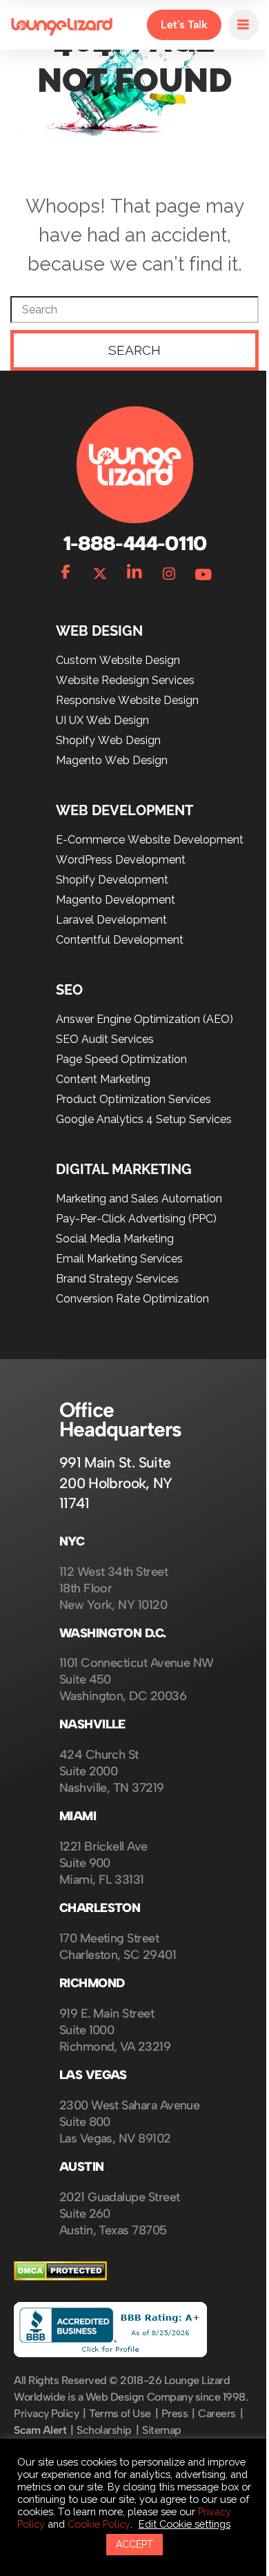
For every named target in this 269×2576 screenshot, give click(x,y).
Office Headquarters (120, 1413)
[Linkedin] (130, 565)
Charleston (100, 1902)
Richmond (92, 1977)
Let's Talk (174, 25)
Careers (217, 2424)
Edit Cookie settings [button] (67, 2524)
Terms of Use (120, 2424)
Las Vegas (93, 2069)
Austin (82, 2161)
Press (175, 2424)
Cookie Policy (205, 2511)
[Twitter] (95, 565)
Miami (78, 1810)
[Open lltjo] (233, 25)
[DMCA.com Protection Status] (60, 2271)
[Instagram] (164, 565)
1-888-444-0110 (129, 537)
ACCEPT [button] (130, 2544)
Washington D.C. (113, 1627)
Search (130, 344)
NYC (72, 1535)
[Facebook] (61, 565)
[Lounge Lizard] (62, 25)
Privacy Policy (46, 2424)
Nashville (92, 1718)
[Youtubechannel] (199, 565)
